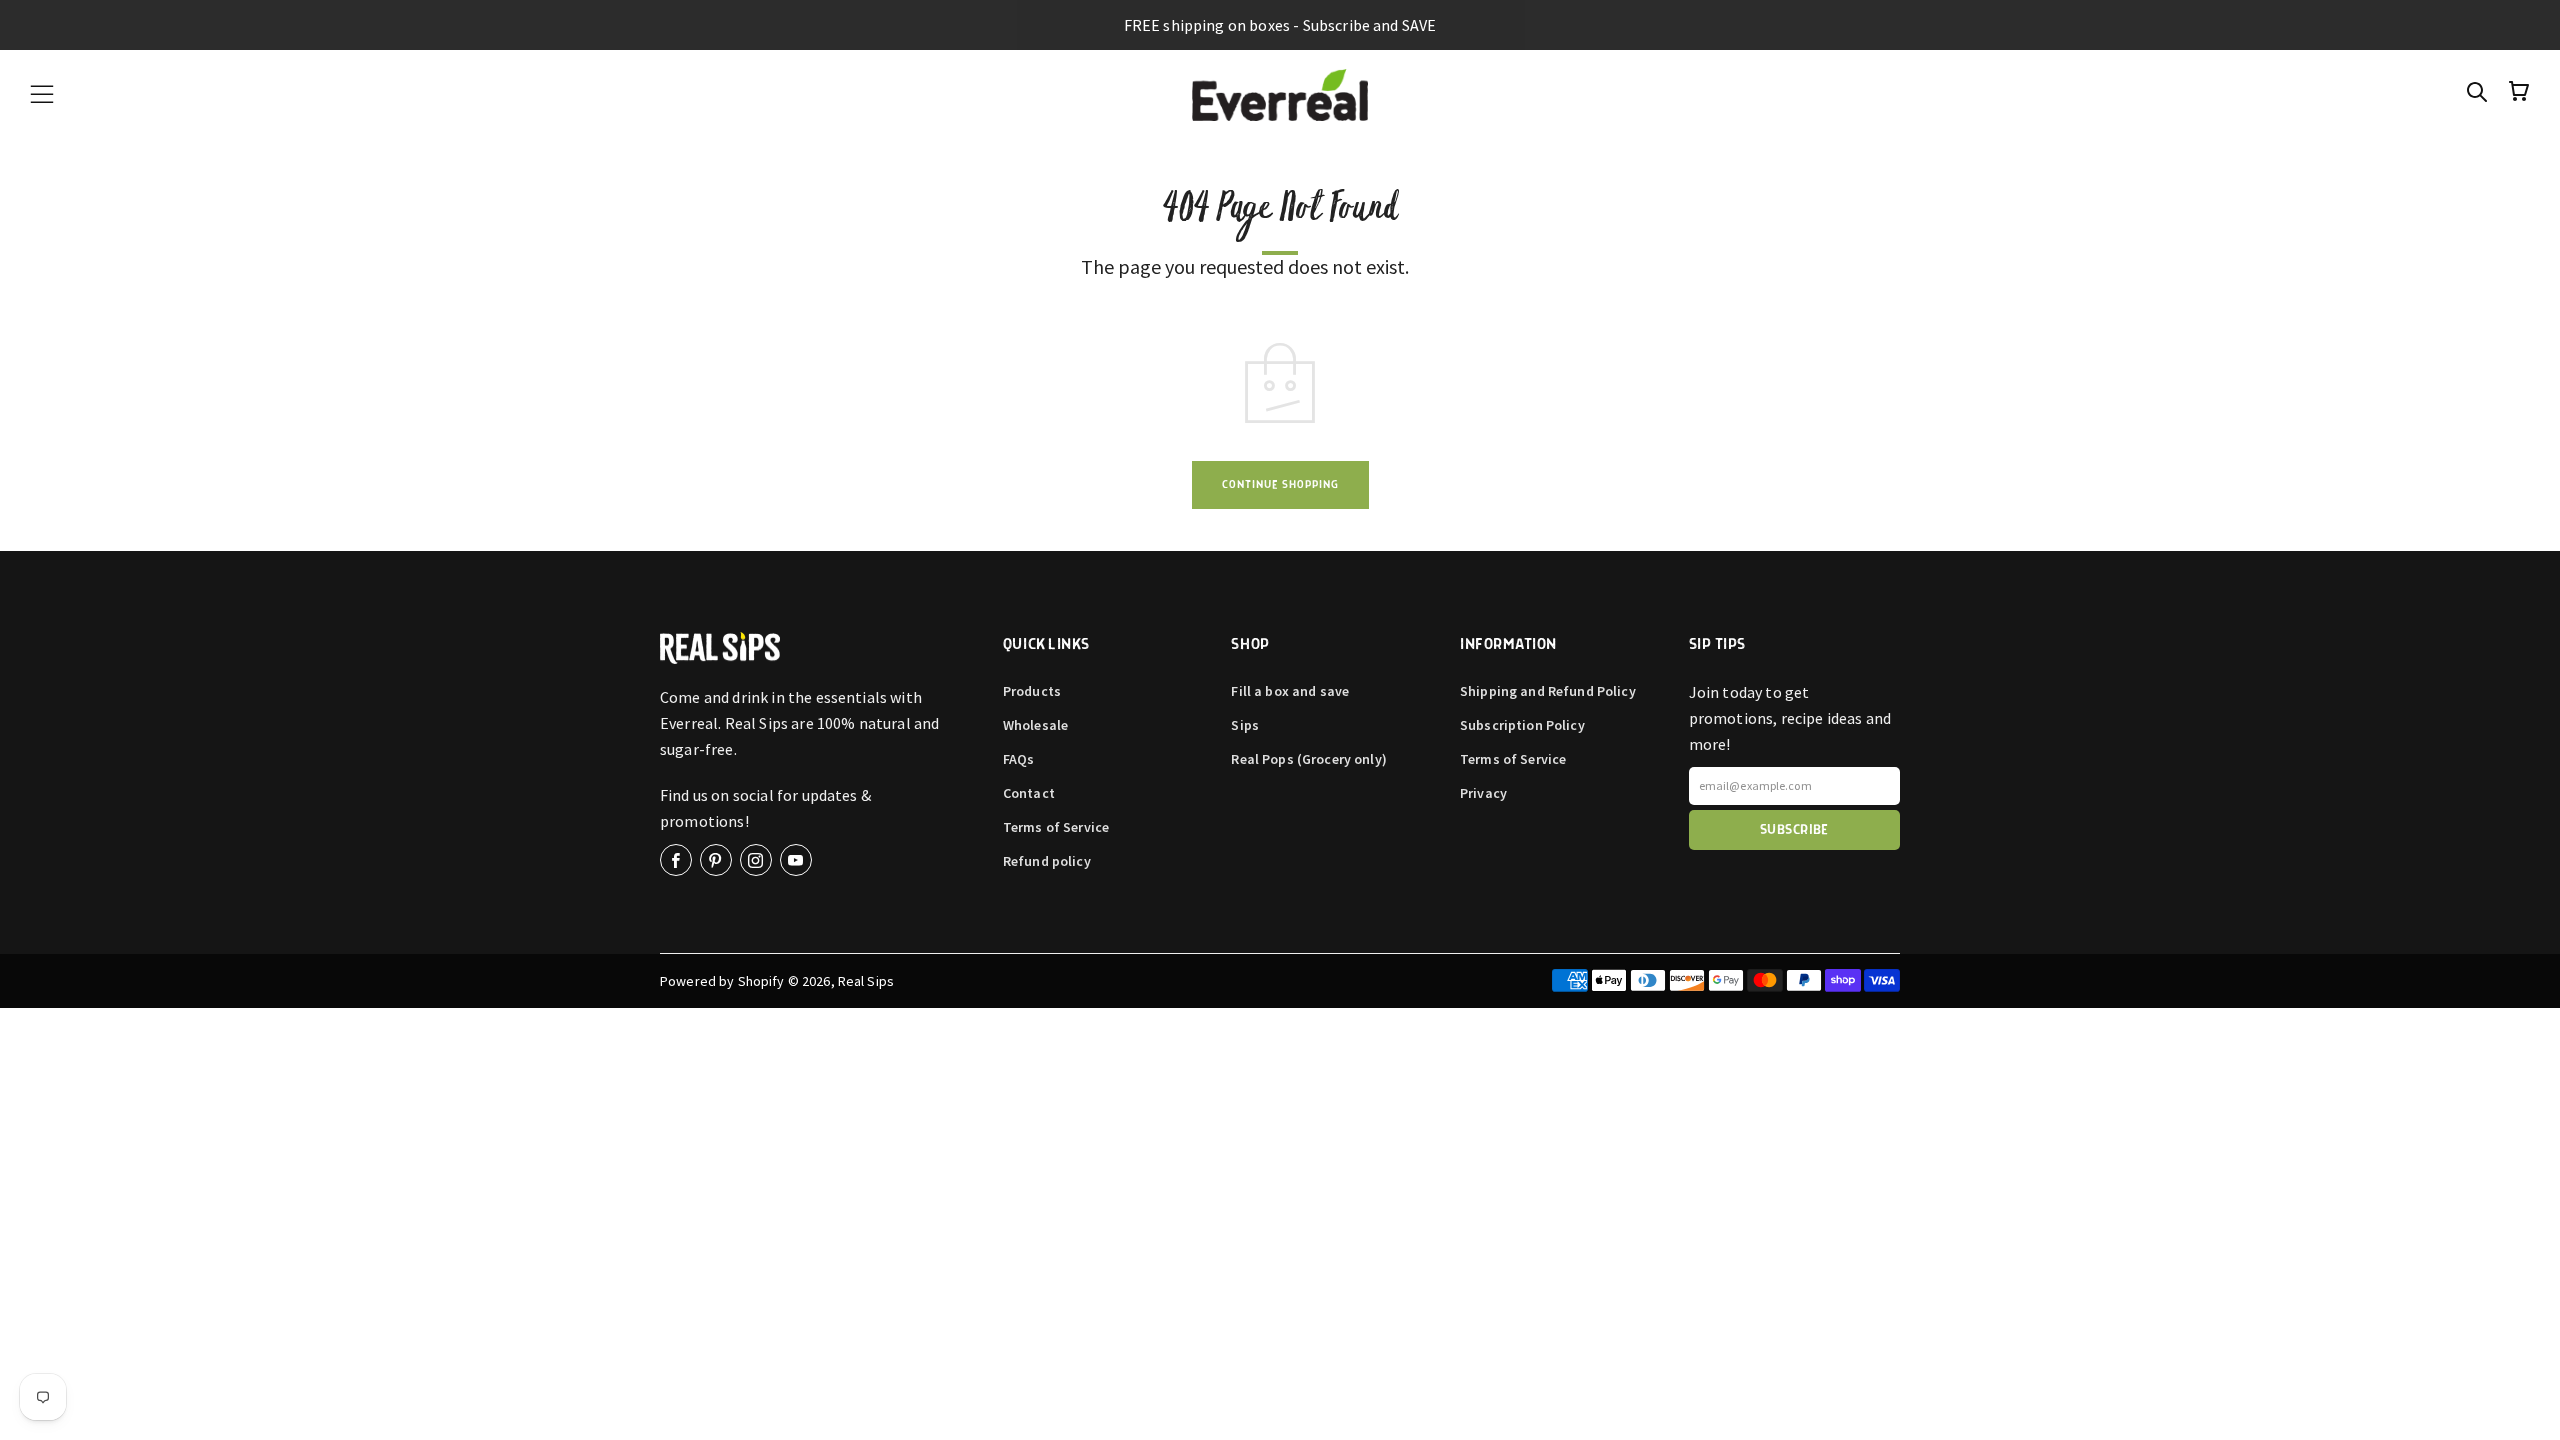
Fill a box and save (1290, 691)
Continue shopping (1280, 484)
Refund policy (1047, 861)
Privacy (1483, 793)
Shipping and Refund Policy (1548, 691)
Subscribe (1794, 830)
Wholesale (1035, 725)
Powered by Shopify (722, 981)
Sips (1245, 725)
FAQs (1019, 759)
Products (1032, 691)
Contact (1029, 793)
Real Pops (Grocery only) (1308, 759)
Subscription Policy (1522, 725)
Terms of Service (1056, 827)
